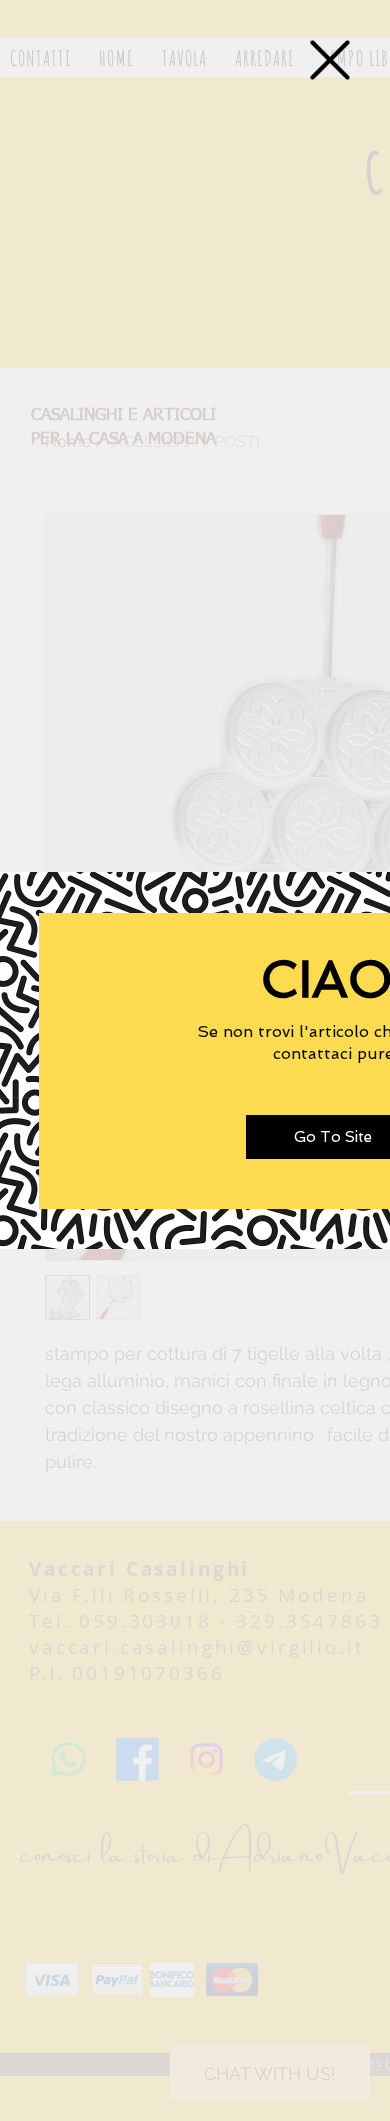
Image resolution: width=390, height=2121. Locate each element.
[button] (330, 60)
